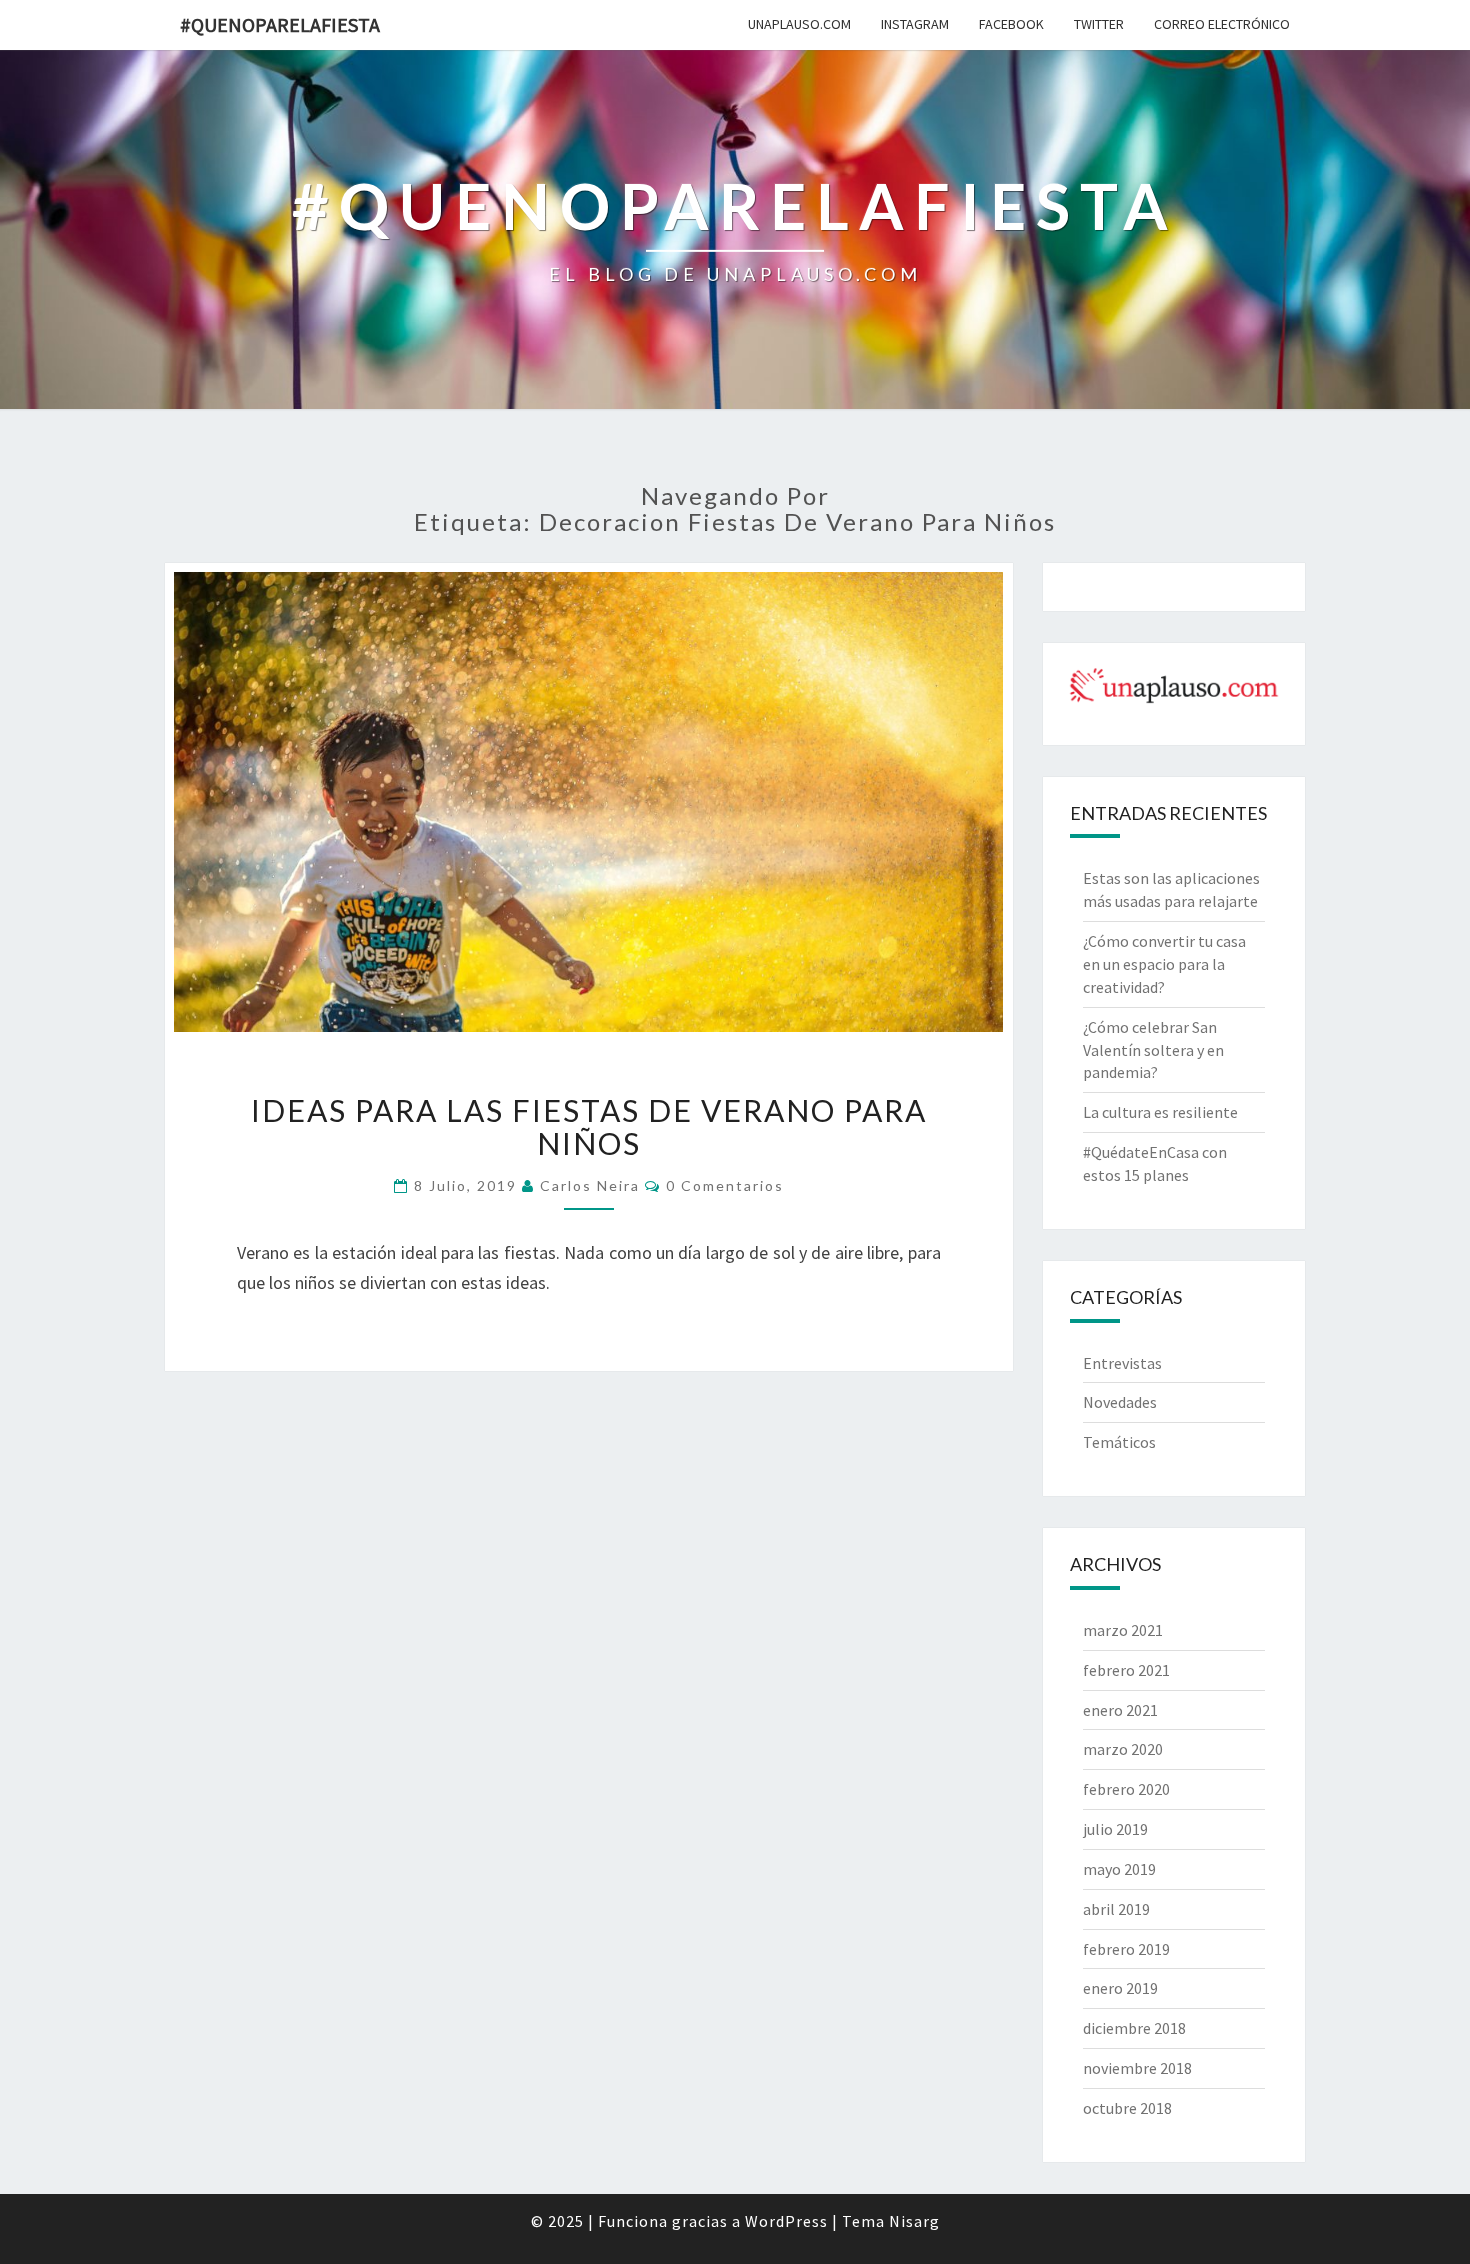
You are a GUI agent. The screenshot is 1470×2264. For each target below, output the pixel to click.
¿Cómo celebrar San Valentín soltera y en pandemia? (1153, 1050)
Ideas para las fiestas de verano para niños (589, 1126)
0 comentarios (725, 1185)
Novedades (1120, 1402)
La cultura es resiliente (1160, 1112)
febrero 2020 (1126, 1789)
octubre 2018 (1127, 2108)
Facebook (1011, 24)
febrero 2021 (1126, 1670)
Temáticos (1119, 1442)
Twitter (1099, 24)
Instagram (915, 24)
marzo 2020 (1123, 1749)
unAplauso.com (799, 24)
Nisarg (914, 2221)
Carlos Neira (590, 1185)
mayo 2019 (1119, 1869)
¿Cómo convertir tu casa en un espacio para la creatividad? (1164, 964)
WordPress (786, 2221)
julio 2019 (1115, 1829)
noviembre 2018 (1137, 2068)
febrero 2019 (1126, 1949)
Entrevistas (1122, 1363)
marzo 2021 (1123, 1630)
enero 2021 (1120, 1710)
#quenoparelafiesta (280, 24)
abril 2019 (1116, 1909)
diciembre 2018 (1134, 2028)
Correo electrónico (1222, 24)
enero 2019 (1120, 1988)
